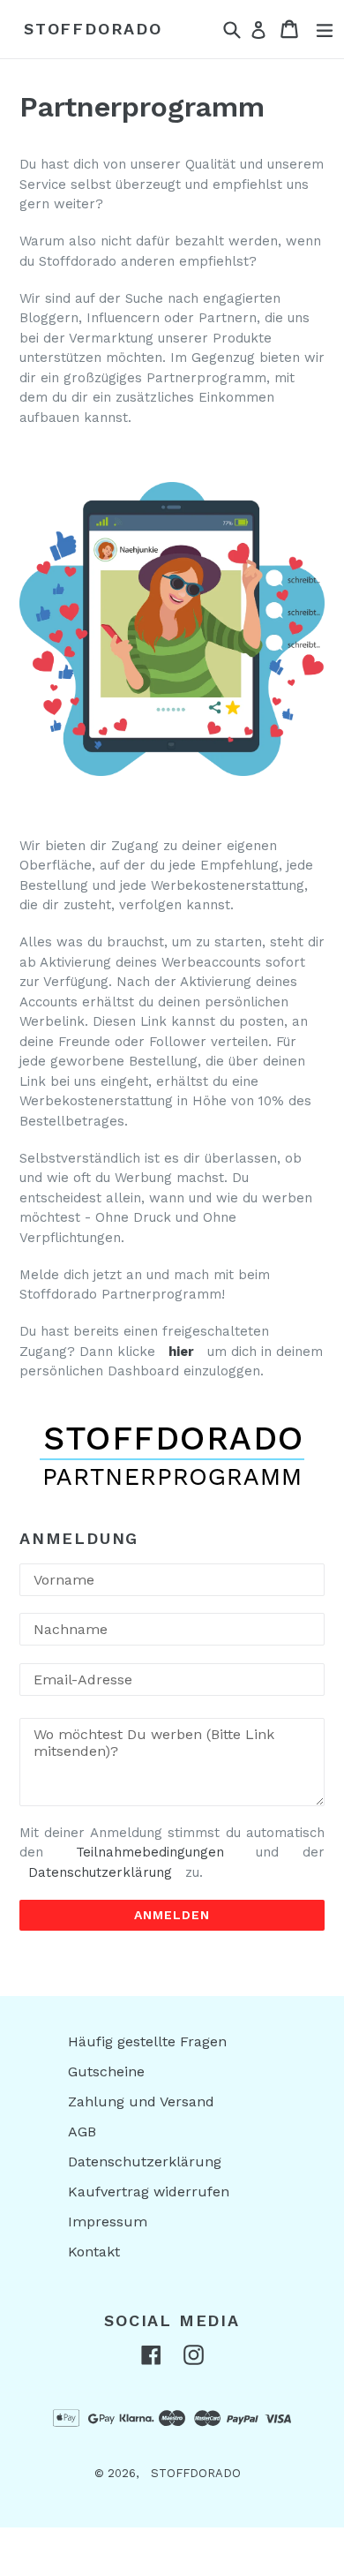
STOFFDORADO (93, 29)
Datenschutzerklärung (100, 1872)
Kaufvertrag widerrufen (149, 2192)
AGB (82, 2132)
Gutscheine (106, 2071)
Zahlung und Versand (141, 2101)
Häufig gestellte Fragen (147, 2041)
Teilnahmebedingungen (150, 1852)
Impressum (108, 2222)
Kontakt (94, 2252)
